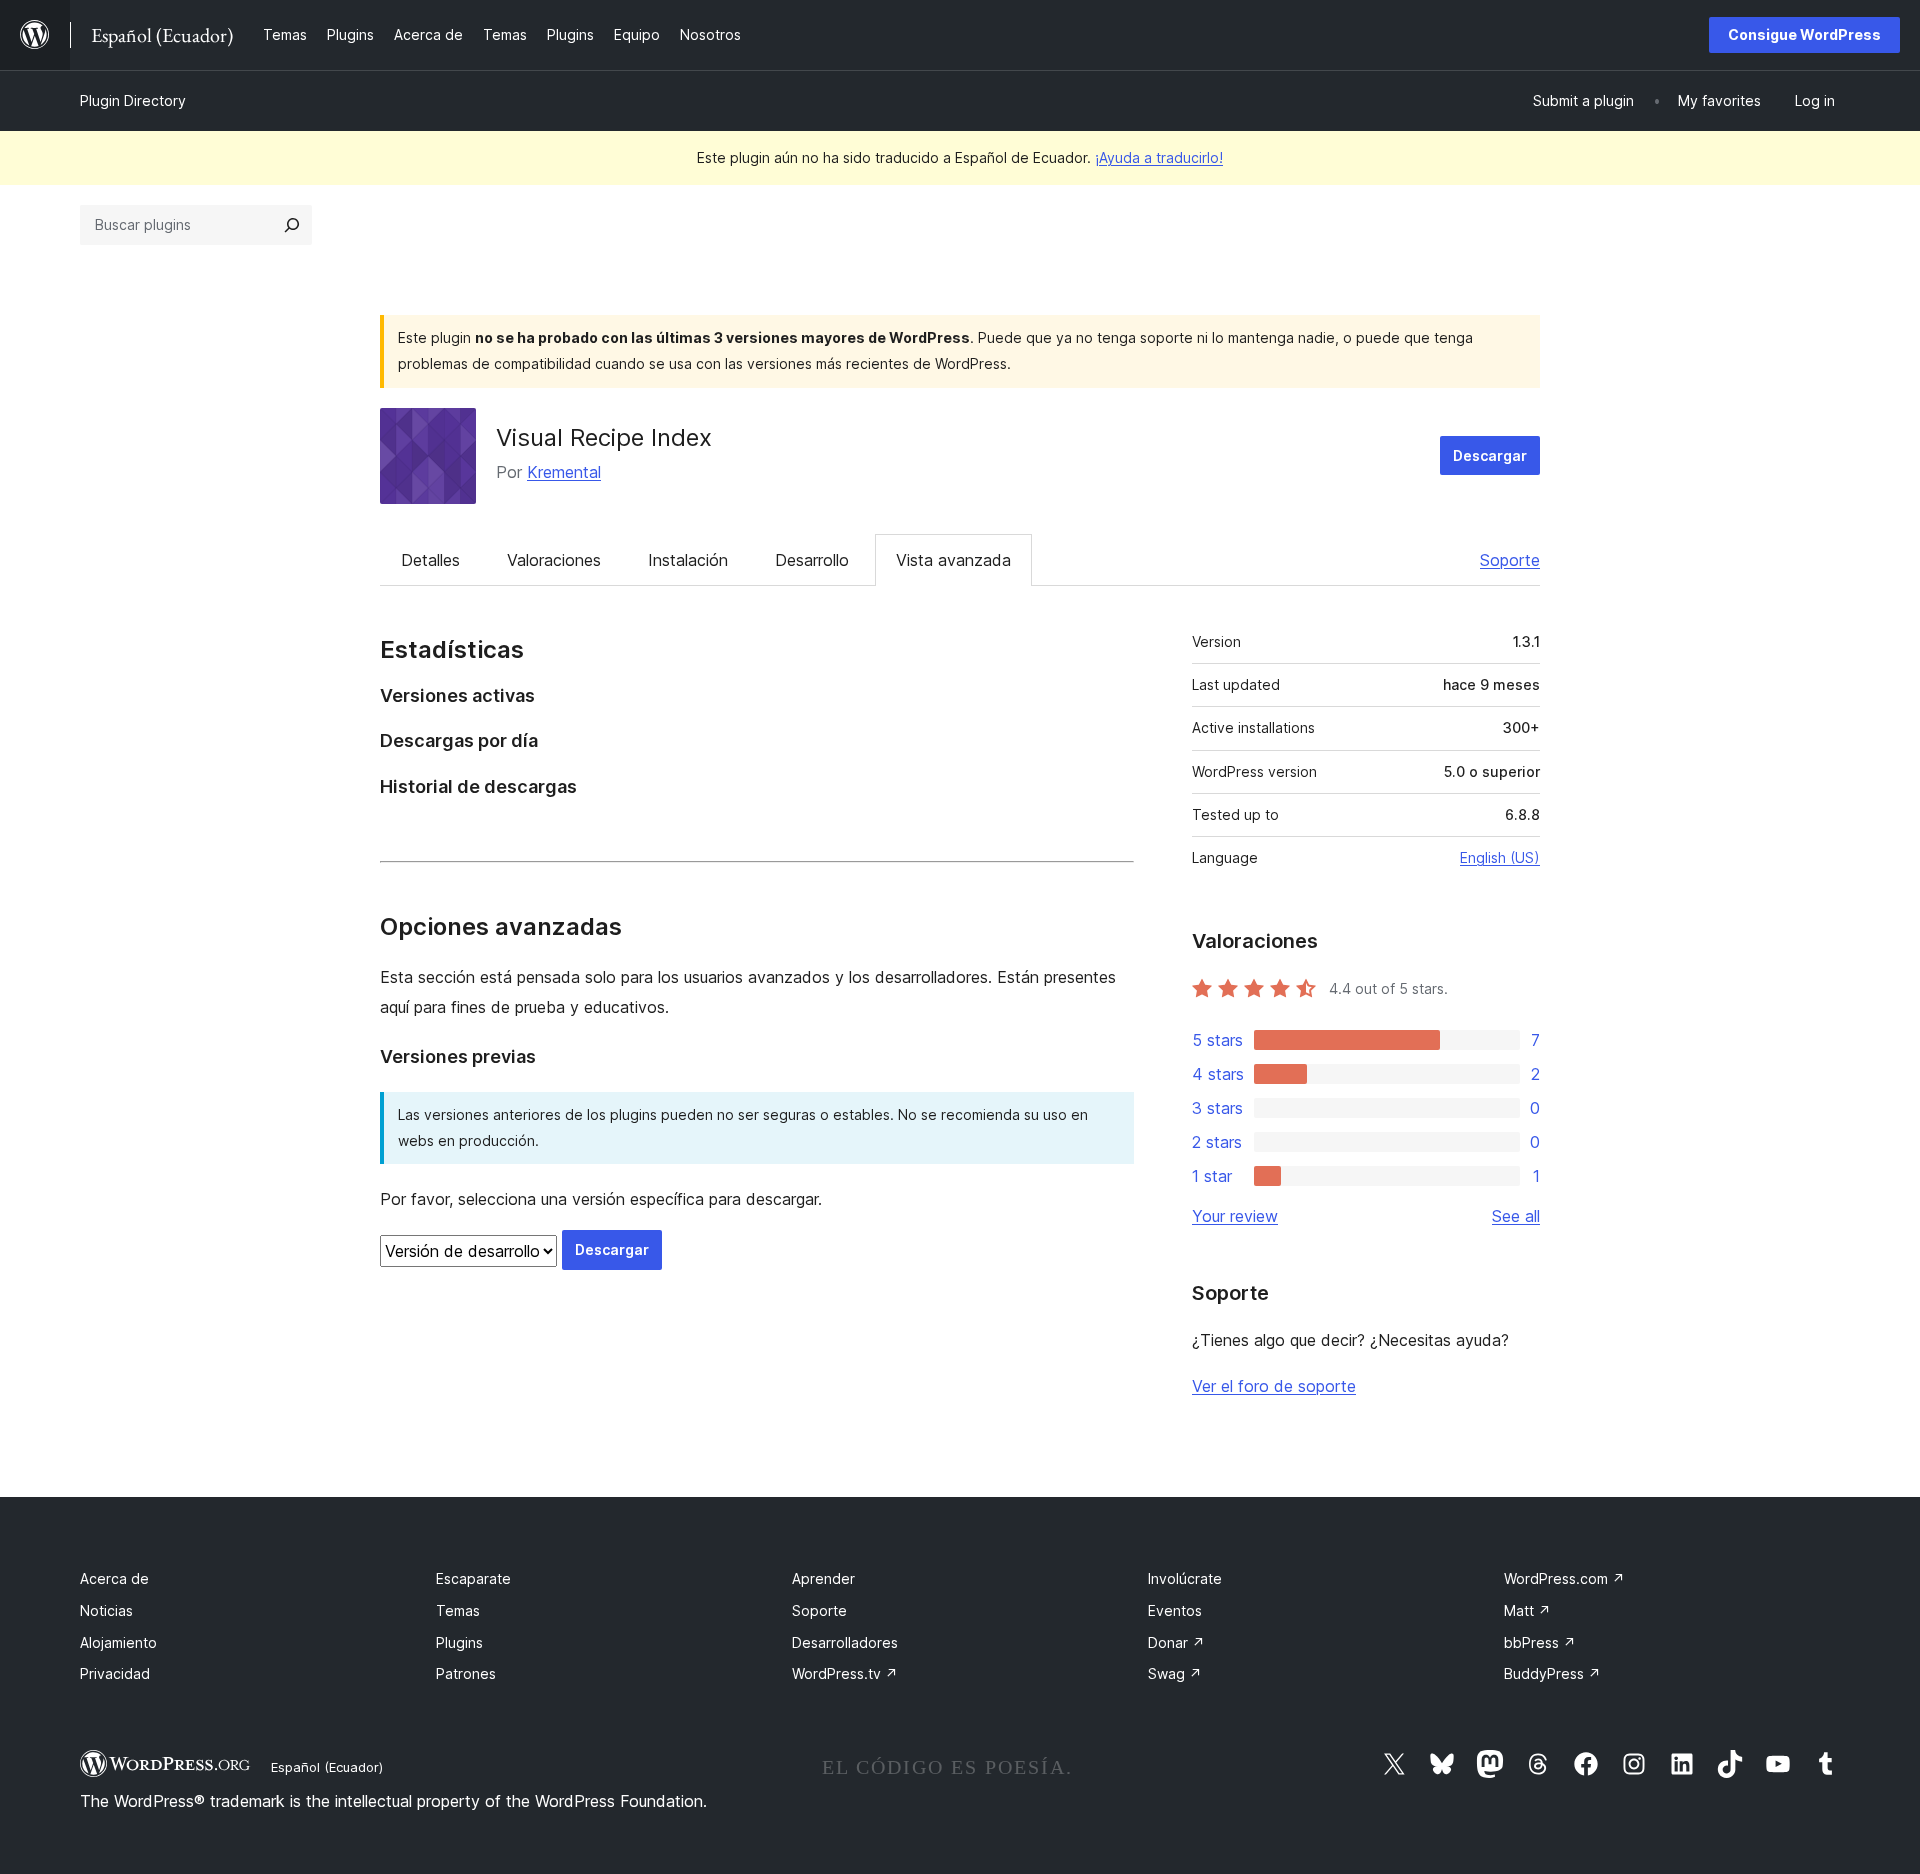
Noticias (106, 1610)
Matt (1527, 1610)
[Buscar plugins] (292, 225)
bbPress (1540, 1642)
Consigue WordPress (1804, 34)
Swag (1175, 1673)
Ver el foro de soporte (1274, 1386)
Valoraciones (554, 560)
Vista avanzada (953, 560)
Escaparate (473, 1578)
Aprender (823, 1578)
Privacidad (115, 1673)
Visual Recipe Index (604, 437)
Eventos (1175, 1610)
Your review (1235, 1216)
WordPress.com (1564, 1578)
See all (1516, 1216)
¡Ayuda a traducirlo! (1159, 157)
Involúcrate (1185, 1578)
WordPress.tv (845, 1673)
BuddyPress (1552, 1673)
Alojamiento (118, 1642)
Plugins (459, 1642)
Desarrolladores (845, 1642)
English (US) (1500, 857)
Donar (1176, 1642)
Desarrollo (812, 560)
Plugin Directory (133, 100)
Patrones (466, 1673)
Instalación (688, 560)
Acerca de (114, 1578)
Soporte (1510, 560)
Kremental (564, 472)
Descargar (1490, 455)
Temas (458, 1610)
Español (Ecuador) (327, 1767)
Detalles (430, 560)
